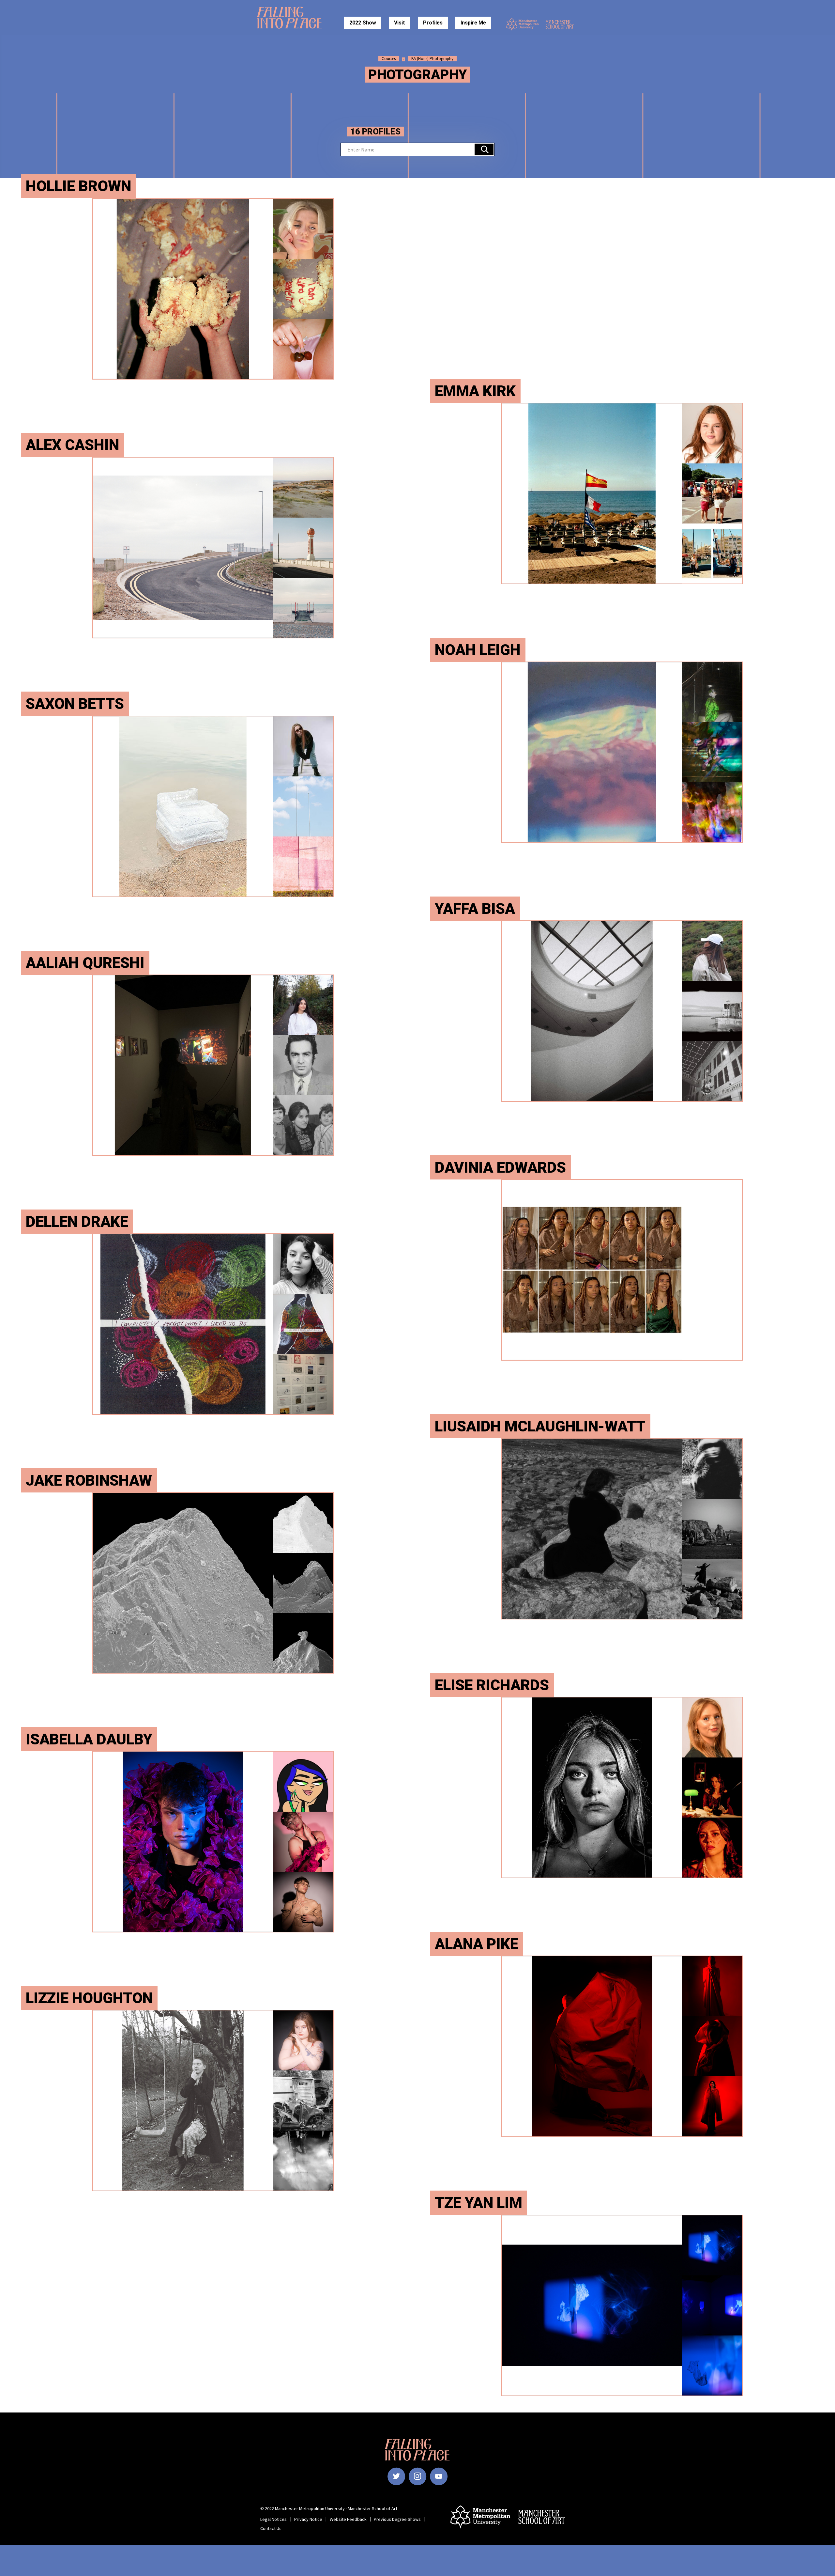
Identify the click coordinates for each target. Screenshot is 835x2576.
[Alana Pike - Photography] (622, 2046)
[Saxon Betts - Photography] (213, 806)
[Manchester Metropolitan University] (523, 24)
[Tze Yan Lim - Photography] (622, 2305)
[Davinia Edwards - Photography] (622, 1270)
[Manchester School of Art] (562, 24)
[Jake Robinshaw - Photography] (213, 1583)
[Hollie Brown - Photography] (213, 289)
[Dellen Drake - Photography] (213, 1324)
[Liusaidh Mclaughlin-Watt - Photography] (622, 1529)
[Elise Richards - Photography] (622, 1788)
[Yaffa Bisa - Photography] (622, 1011)
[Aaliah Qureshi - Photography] (213, 1065)
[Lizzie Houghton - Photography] (213, 2100)
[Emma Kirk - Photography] (622, 493)
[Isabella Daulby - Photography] (213, 1842)
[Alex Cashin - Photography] (213, 548)
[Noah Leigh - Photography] (622, 752)
